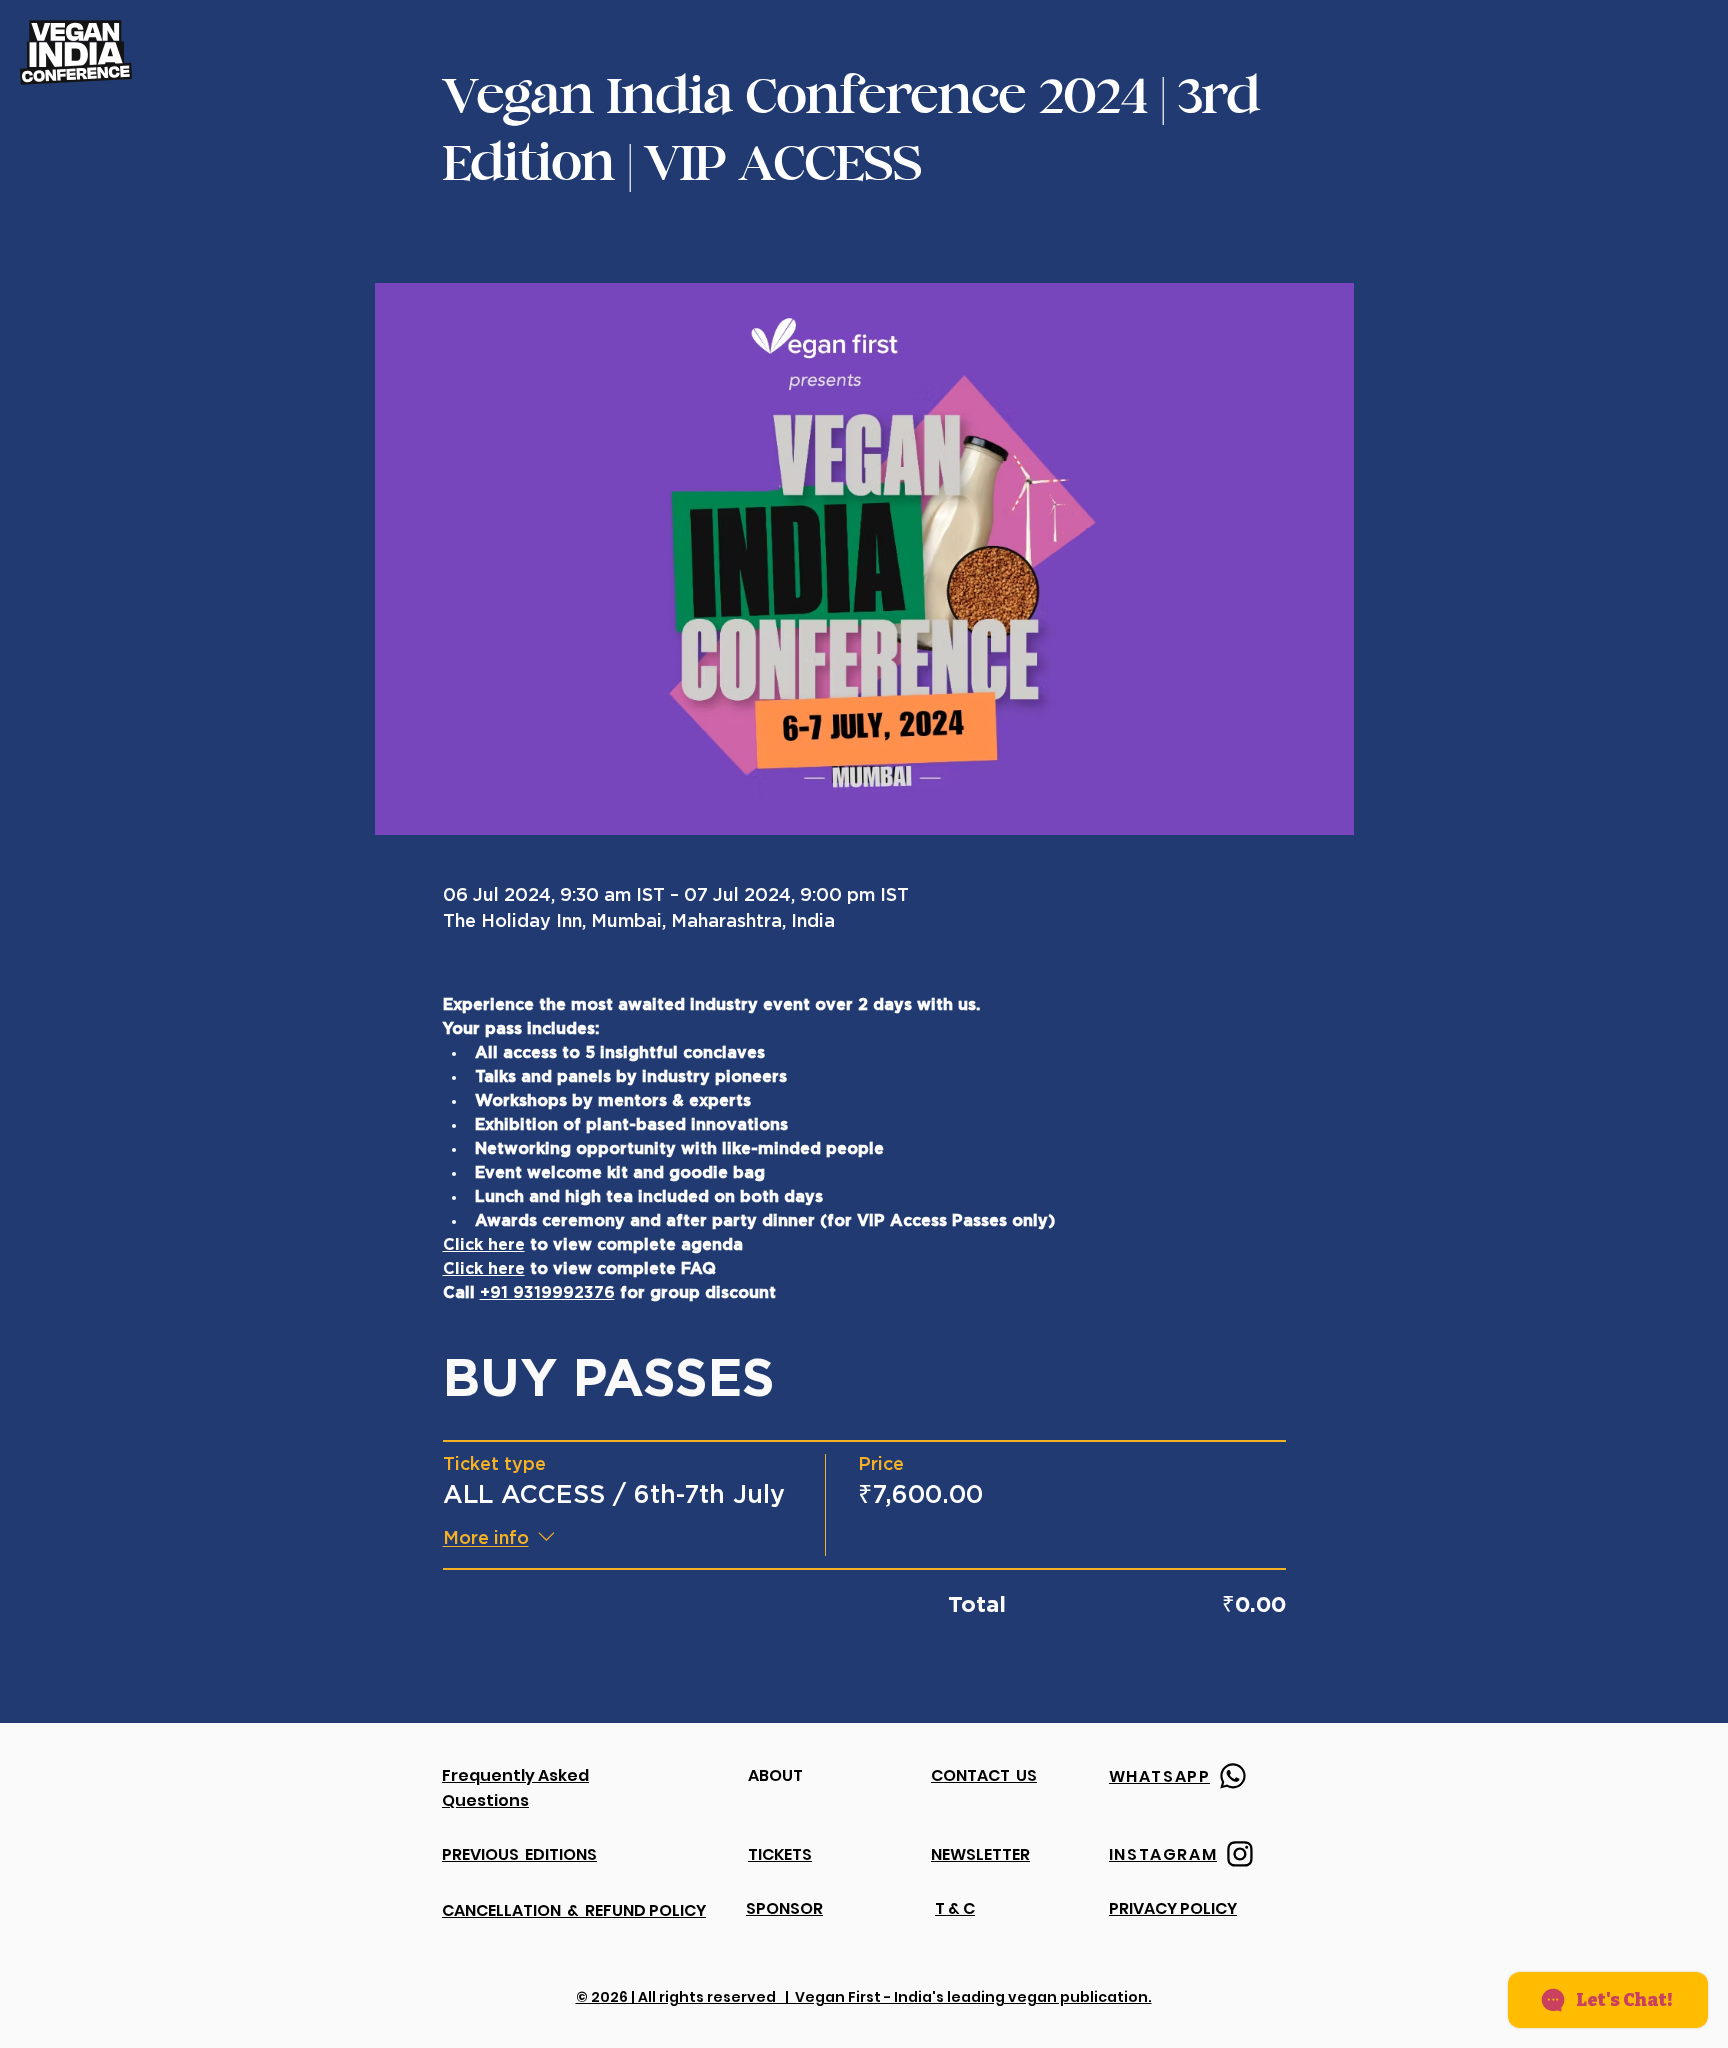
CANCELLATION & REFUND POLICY (574, 1910)
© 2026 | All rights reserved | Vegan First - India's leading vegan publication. (864, 1997)
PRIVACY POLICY (1173, 1908)
